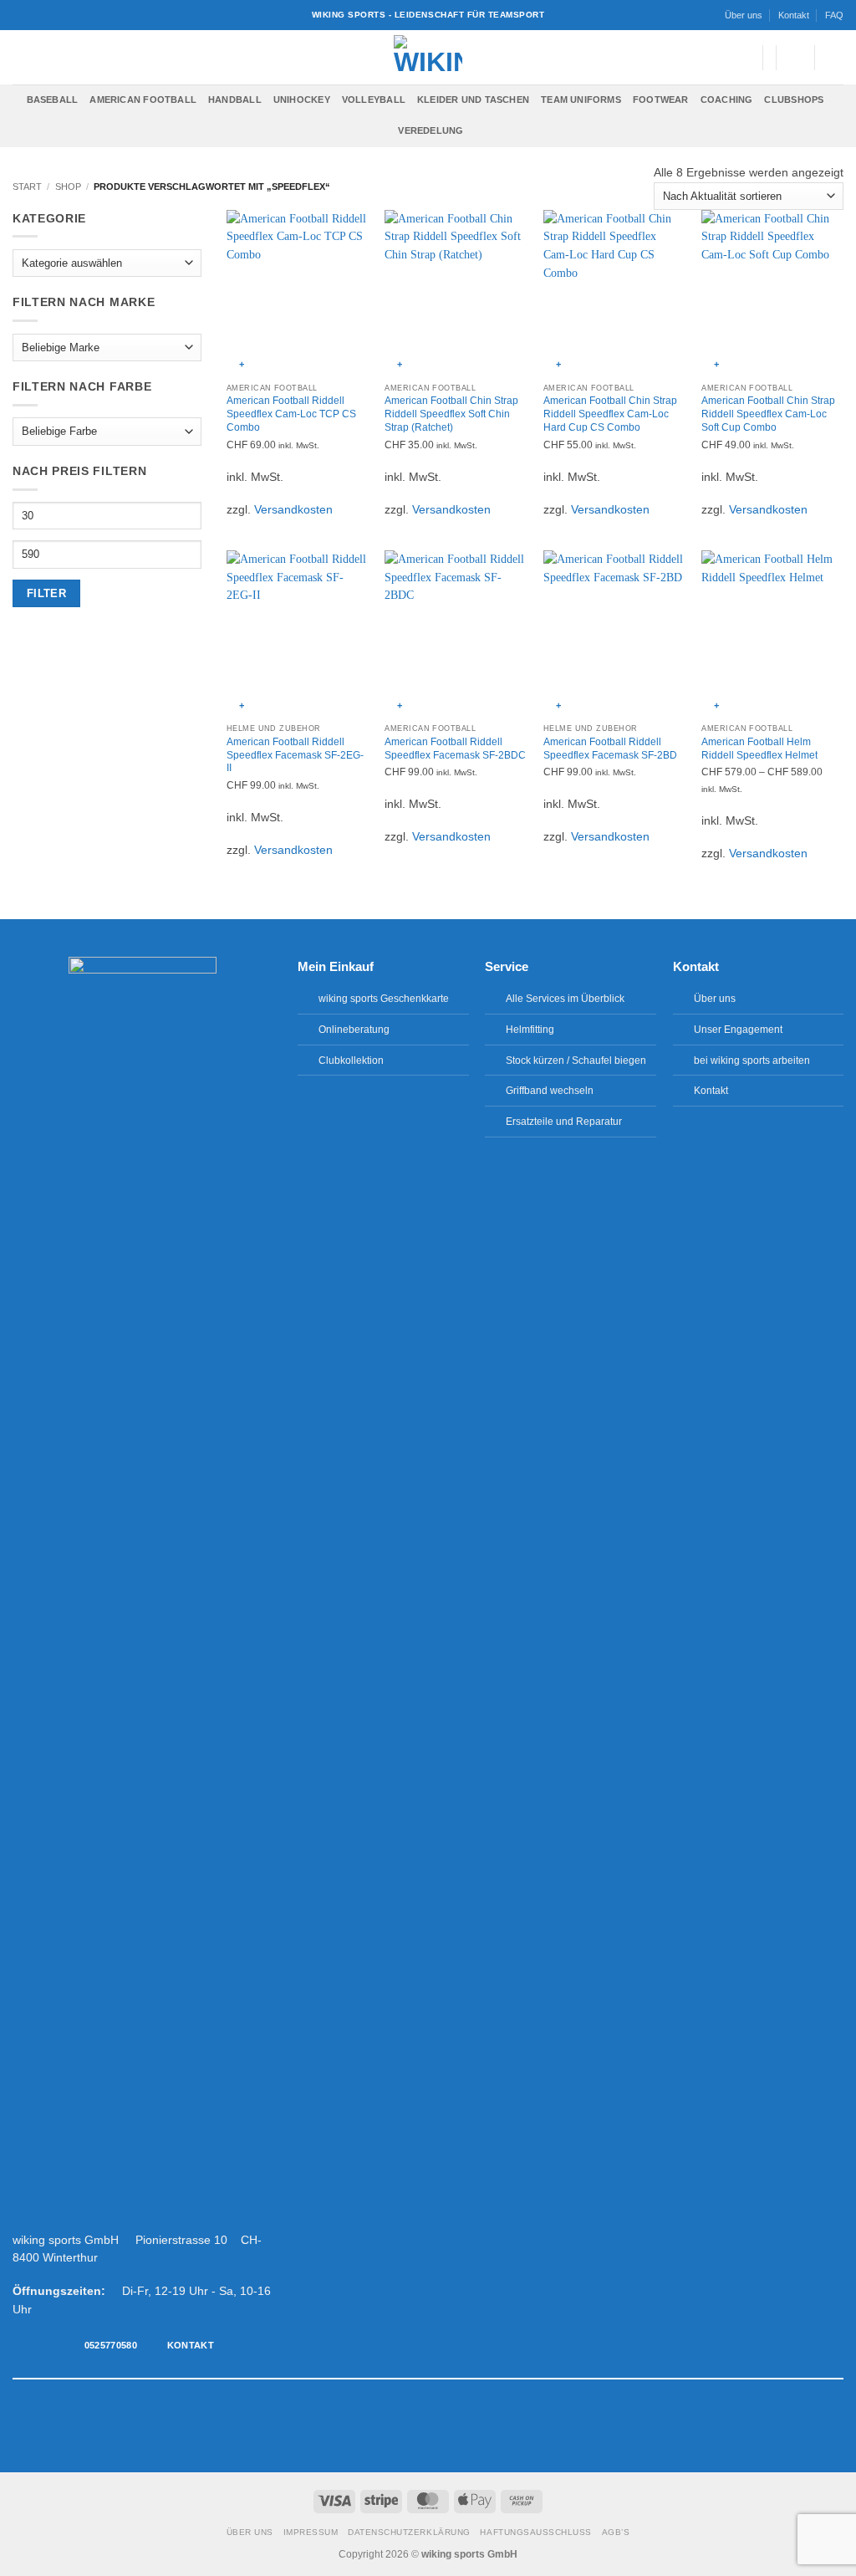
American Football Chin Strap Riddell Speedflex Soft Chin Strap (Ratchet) (451, 414)
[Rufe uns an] (454, 2425)
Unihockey (302, 100)
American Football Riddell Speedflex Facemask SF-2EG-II (295, 755)
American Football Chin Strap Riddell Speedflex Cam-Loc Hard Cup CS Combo (610, 414)
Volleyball (374, 100)
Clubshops (794, 100)
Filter (46, 593)
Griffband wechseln (550, 1091)
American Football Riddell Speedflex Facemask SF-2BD (610, 749)
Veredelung (431, 130)
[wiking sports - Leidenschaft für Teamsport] (428, 57)
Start (27, 187)
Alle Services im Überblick (565, 999)
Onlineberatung (354, 1030)
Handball (235, 100)
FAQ (834, 15)
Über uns (744, 15)
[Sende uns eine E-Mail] (436, 2425)
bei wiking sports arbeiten (752, 1061)
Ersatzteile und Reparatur (564, 1122)
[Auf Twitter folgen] (420, 2425)
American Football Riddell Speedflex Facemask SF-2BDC (455, 749)
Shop (68, 187)
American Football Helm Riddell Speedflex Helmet (759, 749)
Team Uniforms (581, 100)
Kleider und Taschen (473, 100)
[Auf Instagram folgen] (402, 2425)
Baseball (53, 100)
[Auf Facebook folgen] (385, 2425)
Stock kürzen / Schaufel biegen (576, 1061)
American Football (143, 100)
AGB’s (616, 2532)
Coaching (727, 100)
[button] (741, 58)
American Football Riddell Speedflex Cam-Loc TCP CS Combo (291, 414)
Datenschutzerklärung (409, 2532)
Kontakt (794, 15)
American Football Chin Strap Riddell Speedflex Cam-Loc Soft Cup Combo (768, 414)
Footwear (661, 100)
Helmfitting (530, 1030)
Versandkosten (293, 510)
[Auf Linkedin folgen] (471, 2425)
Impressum (311, 2532)
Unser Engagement (738, 1030)
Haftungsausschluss (535, 2532)
